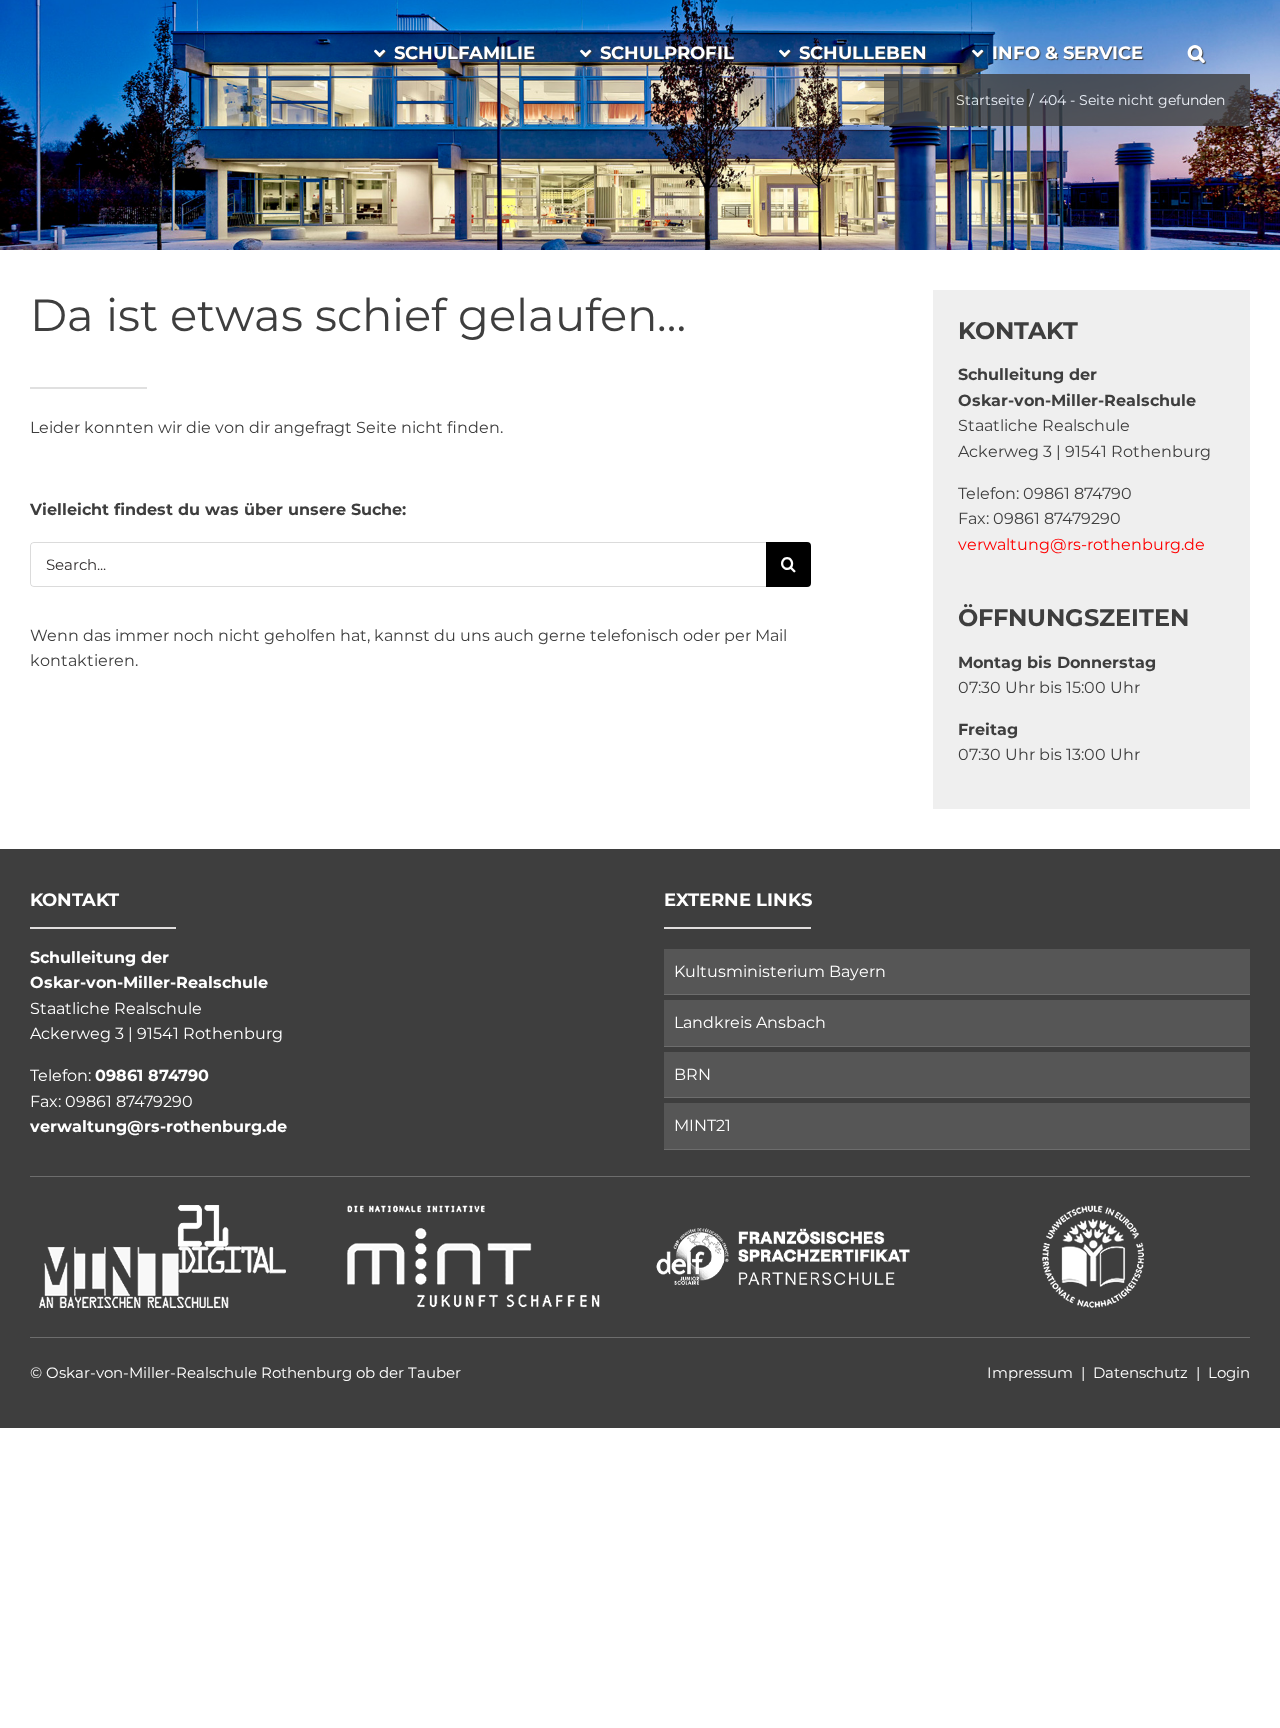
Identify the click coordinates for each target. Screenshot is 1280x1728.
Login (1229, 1372)
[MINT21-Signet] (163, 1209)
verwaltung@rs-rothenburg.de (1081, 544)
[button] (1196, 50)
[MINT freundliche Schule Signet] (473, 1209)
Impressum (1030, 1372)
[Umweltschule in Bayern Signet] (1093, 1209)
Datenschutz (1140, 1372)
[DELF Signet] (783, 1209)
